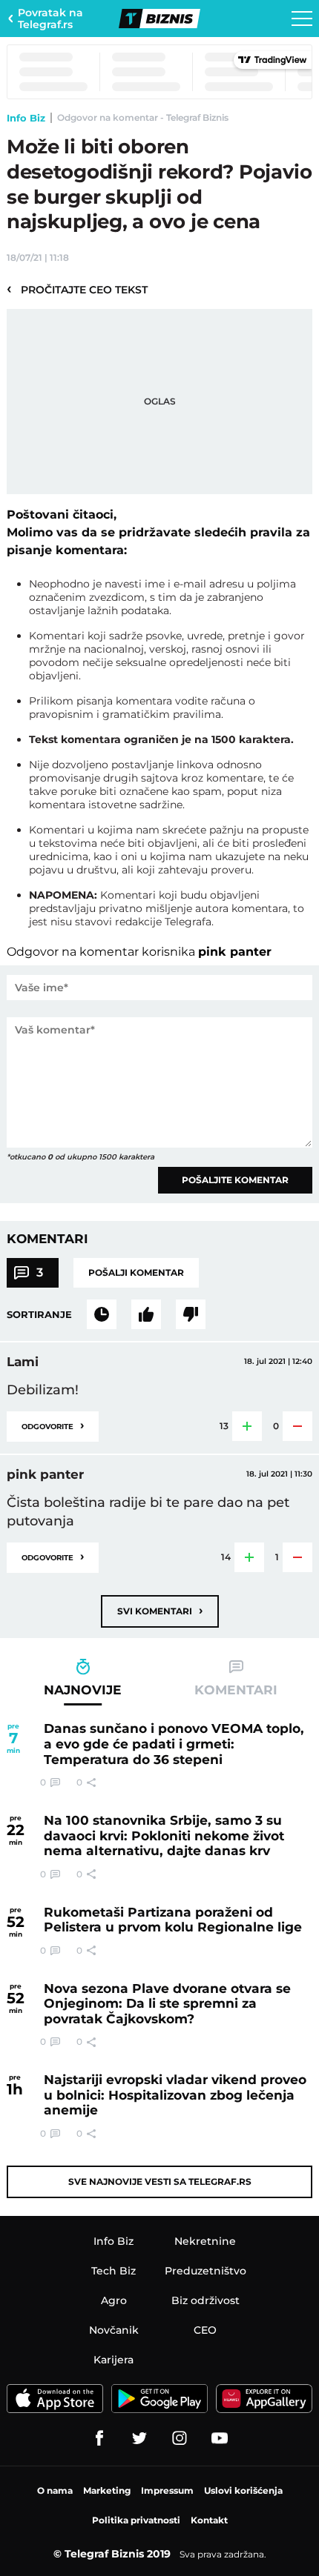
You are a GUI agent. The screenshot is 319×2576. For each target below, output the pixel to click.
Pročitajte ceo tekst (77, 289)
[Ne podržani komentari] (191, 1314)
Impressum (167, 2490)
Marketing (107, 2490)
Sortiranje (39, 1314)
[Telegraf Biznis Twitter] (139, 2438)
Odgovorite (53, 1425)
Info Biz (26, 118)
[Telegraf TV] (220, 2438)
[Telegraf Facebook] (99, 2438)
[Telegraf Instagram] (180, 2438)
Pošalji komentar (136, 1272)
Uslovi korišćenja (243, 2490)
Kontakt (209, 2520)
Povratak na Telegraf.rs (50, 19)
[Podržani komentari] (146, 1314)
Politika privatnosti (136, 2520)
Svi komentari (160, 1610)
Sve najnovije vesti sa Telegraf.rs (160, 2181)
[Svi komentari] (102, 1314)
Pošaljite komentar (235, 1180)
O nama (55, 2490)
